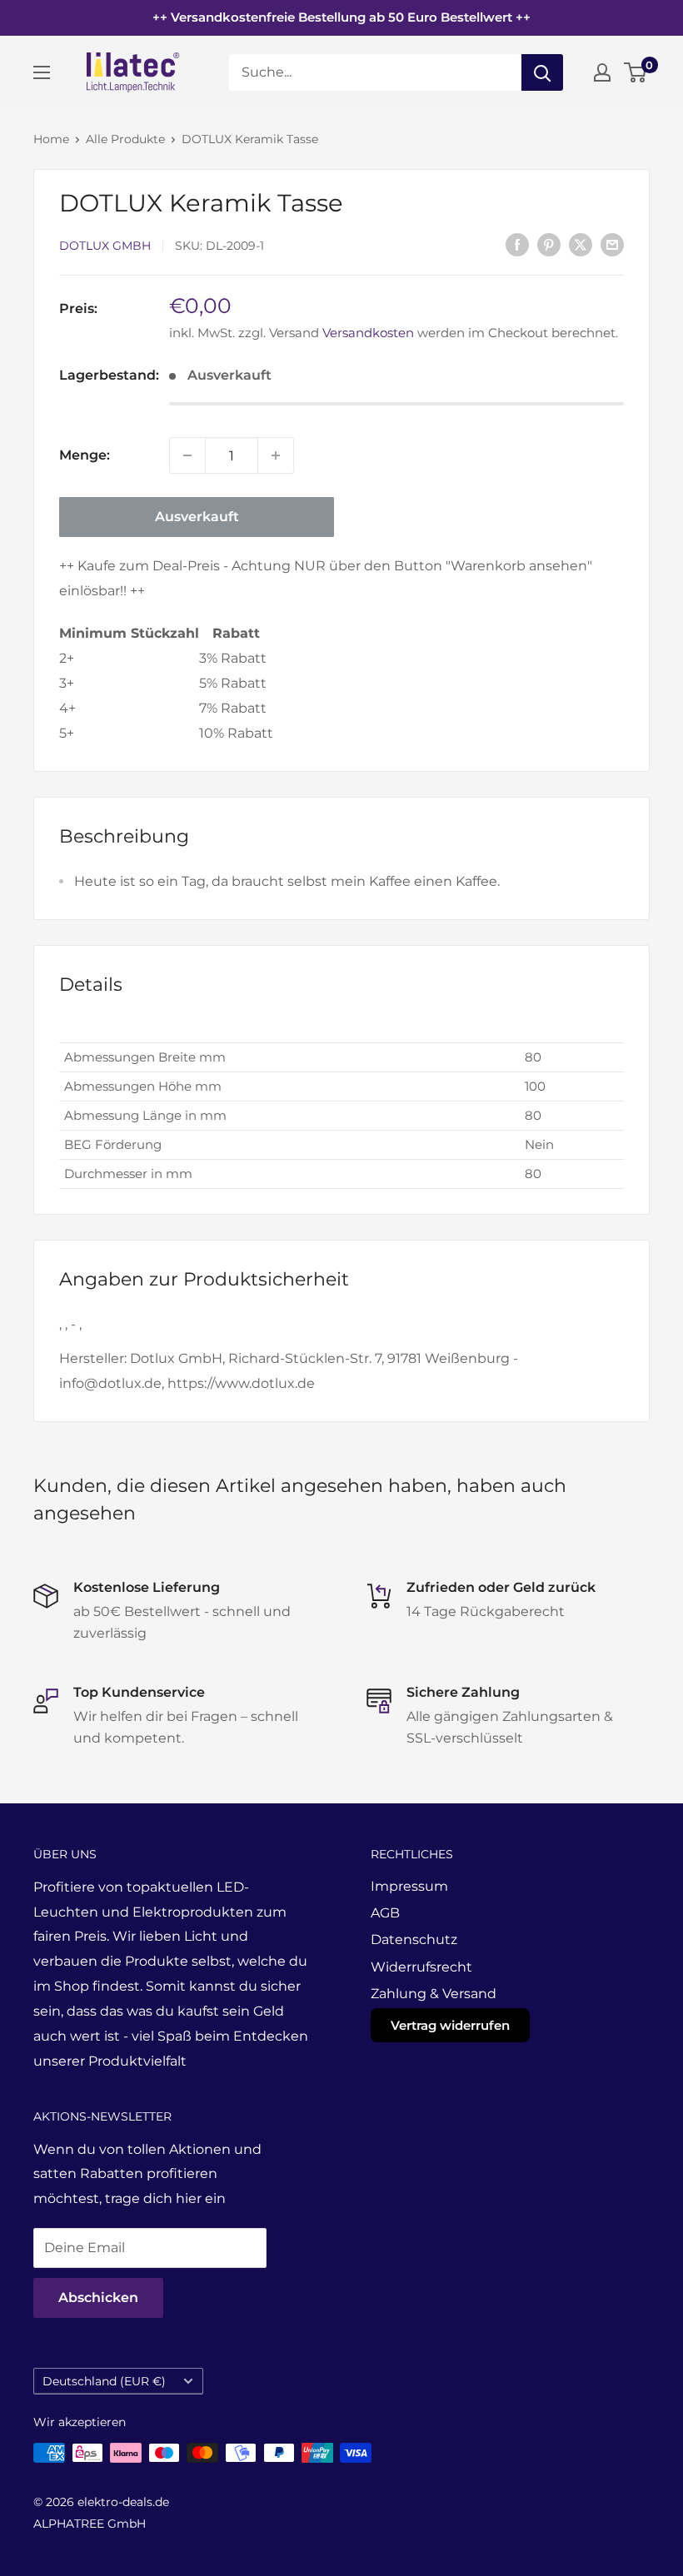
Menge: (85, 455)
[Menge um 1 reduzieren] (187, 455)
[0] (636, 72)
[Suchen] (542, 72)
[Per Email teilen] (612, 244)
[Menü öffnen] (42, 72)
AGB (385, 1913)
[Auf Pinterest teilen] (549, 244)
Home (51, 139)
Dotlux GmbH (105, 246)
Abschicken (98, 2298)
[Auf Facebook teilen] (517, 244)
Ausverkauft (197, 517)
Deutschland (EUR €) (104, 2381)
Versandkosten (368, 333)
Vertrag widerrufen (450, 2025)
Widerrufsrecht (421, 1967)
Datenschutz (414, 1939)
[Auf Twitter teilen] (581, 244)
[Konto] (602, 72)
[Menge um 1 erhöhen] (276, 455)
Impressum (409, 1886)
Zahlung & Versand (434, 1994)
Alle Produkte (125, 139)
